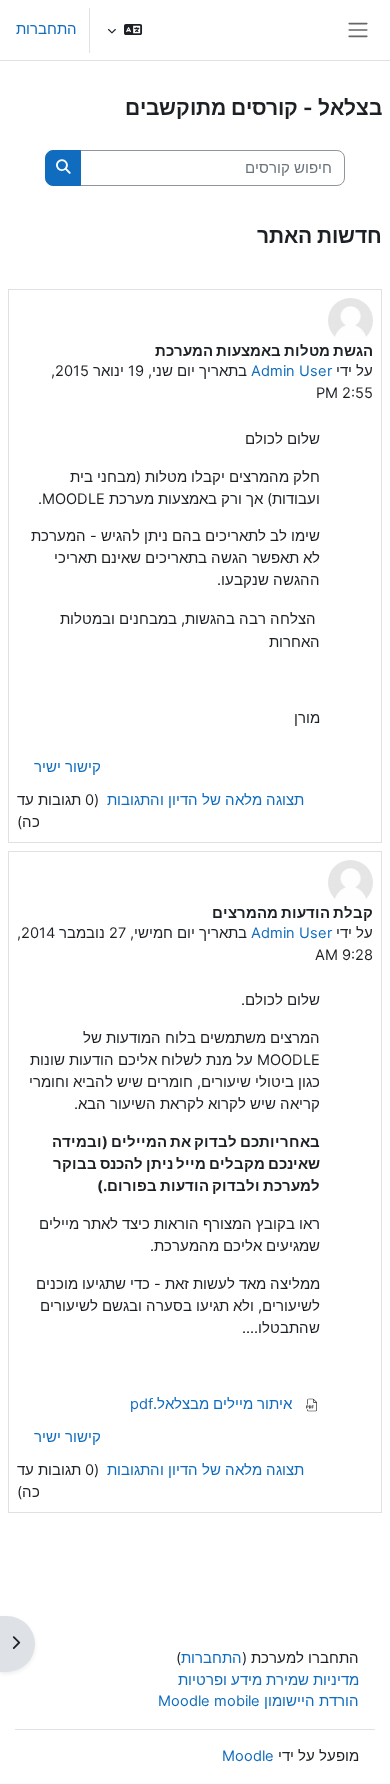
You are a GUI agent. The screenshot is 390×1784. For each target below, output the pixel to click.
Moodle (248, 1756)
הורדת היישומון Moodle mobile (258, 1701)
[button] (124, 30)
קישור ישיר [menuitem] (67, 767)
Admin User (291, 371)
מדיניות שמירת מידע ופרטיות (268, 1680)
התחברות (46, 29)
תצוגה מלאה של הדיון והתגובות (203, 800)
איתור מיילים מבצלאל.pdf (213, 1404)
